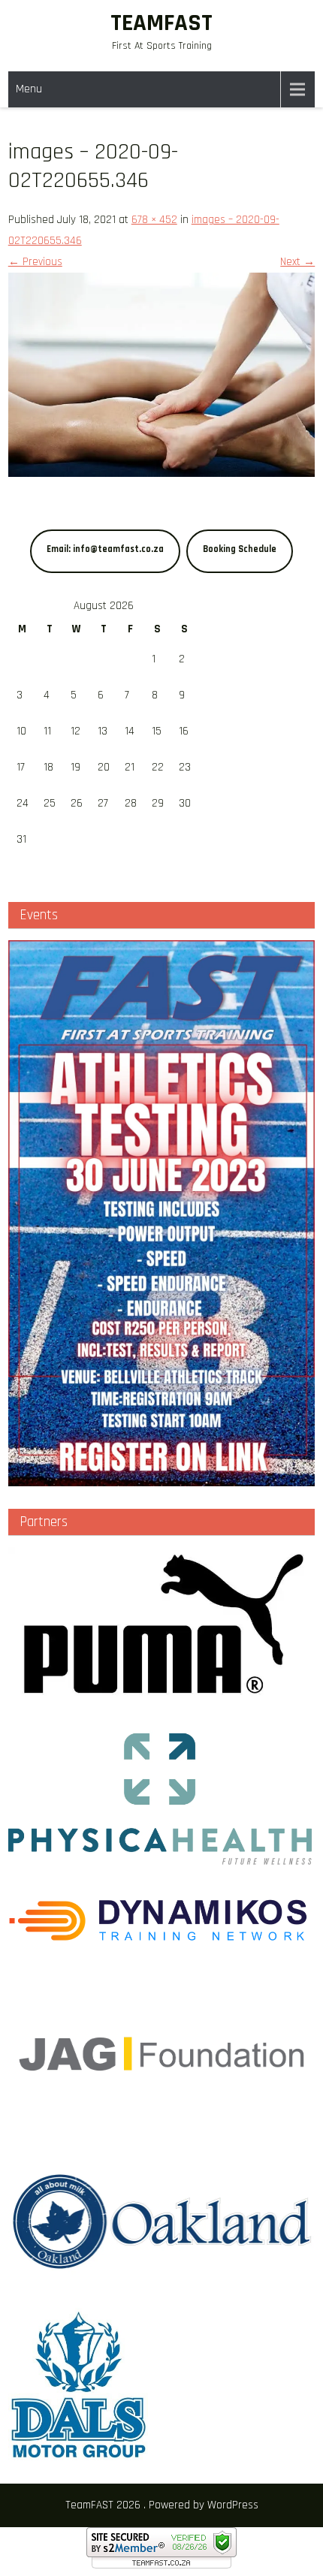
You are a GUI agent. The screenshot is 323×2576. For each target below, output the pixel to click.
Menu (29, 89)
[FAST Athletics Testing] (162, 1213)
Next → (297, 262)
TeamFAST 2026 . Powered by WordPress (162, 2505)
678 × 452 (154, 220)
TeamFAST (161, 23)
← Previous (35, 262)
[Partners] (162, 1697)
